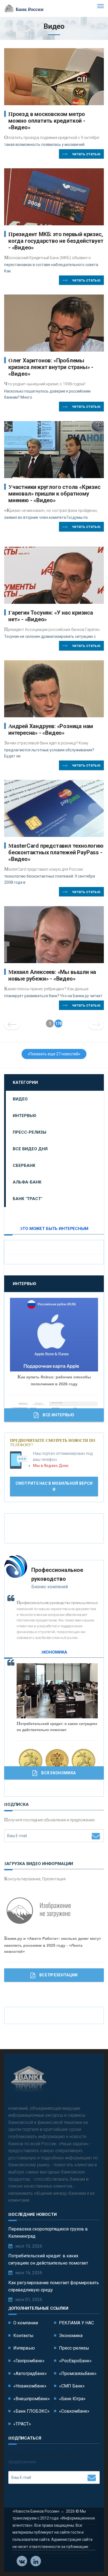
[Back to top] (91, 2559)
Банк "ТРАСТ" (28, 1199)
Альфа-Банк (27, 1182)
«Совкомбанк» (74, 2411)
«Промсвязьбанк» (78, 2373)
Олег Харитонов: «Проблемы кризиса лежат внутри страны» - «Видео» (51, 367)
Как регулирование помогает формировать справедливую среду (54, 2286)
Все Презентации (59, 1975)
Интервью (25, 1116)
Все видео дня (30, 1149)
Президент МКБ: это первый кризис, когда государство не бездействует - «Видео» (56, 241)
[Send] (96, 1836)
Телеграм (36, 2561)
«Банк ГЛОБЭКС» (31, 2411)
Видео (20, 1099)
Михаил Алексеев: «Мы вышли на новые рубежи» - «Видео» (52, 975)
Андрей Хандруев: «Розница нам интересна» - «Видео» (51, 729)
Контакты (23, 2336)
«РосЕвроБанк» (75, 2361)
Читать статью (86, 154)
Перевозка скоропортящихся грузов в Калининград (48, 2233)
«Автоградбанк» (30, 2373)
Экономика (71, 2336)
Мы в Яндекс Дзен (51, 1466)
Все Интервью (58, 1415)
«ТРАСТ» (22, 2424)
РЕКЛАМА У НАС (76, 2323)
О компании (26, 2323)
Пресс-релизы (29, 1132)
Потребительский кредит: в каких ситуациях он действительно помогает (48, 2259)
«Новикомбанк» (30, 2386)
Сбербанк (24, 1165)
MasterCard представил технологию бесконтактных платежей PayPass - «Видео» (56, 852)
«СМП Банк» (72, 2386)
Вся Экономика (58, 1773)
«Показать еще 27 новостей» (54, 1054)
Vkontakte (22, 2561)
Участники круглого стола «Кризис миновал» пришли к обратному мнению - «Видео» (54, 494)
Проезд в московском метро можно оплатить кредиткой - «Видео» (47, 121)
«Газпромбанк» (29, 2361)
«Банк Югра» (72, 2399)
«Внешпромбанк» (32, 2399)
